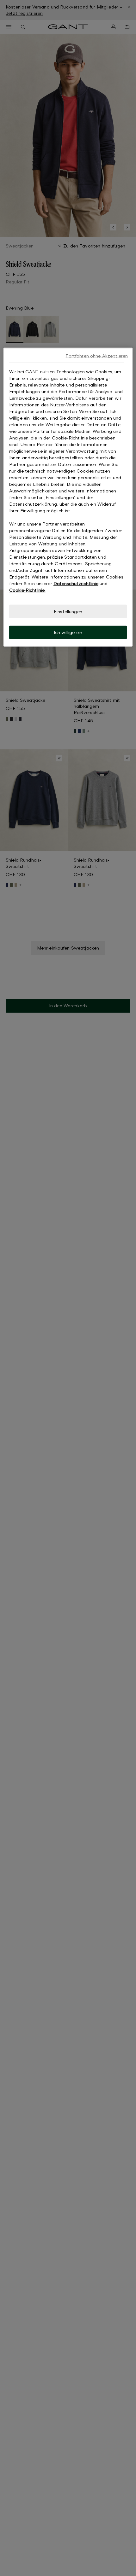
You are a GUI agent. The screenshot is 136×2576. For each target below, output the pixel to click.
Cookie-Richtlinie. (27, 590)
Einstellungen (68, 611)
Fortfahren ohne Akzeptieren (97, 355)
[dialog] (68, 497)
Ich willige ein (68, 632)
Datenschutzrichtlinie (76, 583)
